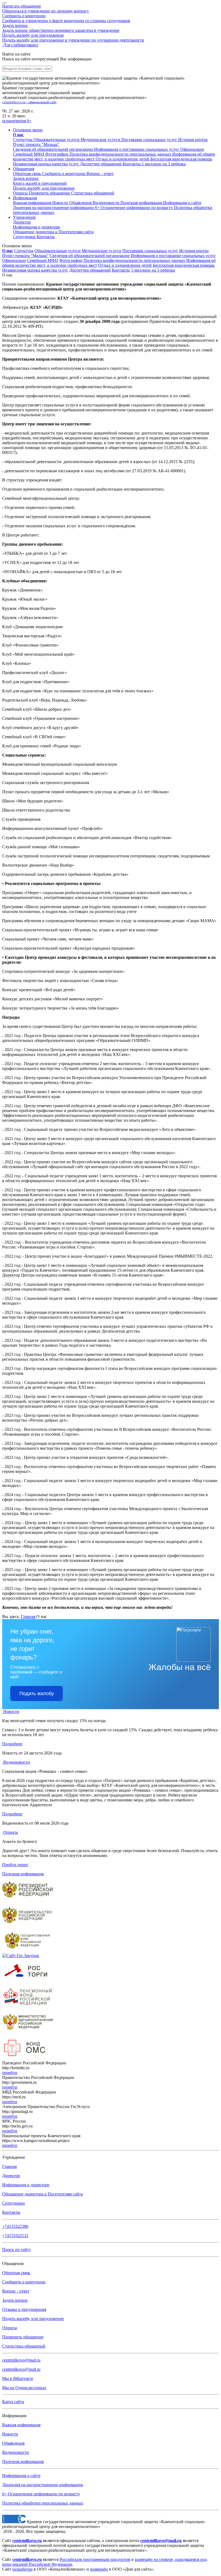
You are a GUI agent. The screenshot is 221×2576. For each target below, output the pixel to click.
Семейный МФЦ (43, 260)
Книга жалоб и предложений (40, 183)
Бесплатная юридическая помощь (184, 265)
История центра (194, 251)
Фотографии (71, 260)
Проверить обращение (50, 193)
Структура (24, 251)
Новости (61, 203)
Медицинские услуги (101, 251)
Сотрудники (25, 237)
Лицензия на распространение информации (43, 2485)
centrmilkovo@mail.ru (21, 2360)
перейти (10, 2073)
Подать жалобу (37, 1694)
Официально (14, 260)
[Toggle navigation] (4, 3)
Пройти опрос (15, 1865)
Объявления (81, 203)
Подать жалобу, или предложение (73, 38)
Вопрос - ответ (100, 174)
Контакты (46, 237)
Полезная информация (142, 203)
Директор (22, 222)
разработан (23, 2569)
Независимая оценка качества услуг (35, 270)
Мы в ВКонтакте (18, 2378)
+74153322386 (15, 2226)
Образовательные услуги (58, 251)
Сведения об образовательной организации (90, 256)
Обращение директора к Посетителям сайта (42, 2194)
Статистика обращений (93, 193)
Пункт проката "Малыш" (25, 256)
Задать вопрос (61, 28)
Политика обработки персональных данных (43, 2503)
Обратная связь (27, 174)
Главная (28, 1617)
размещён (99, 2569)
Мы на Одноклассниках (24, 2388)
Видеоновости (107, 203)
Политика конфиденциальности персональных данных (134, 260)
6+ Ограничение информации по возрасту (41, 2494)
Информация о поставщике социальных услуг (173, 256)
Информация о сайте (182, 203)
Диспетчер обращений (90, 270)
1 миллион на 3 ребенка (153, 270)
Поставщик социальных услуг (150, 251)
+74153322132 (15, 2235)
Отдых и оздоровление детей (125, 265)
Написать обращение (46, 8)
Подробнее (12, 1744)
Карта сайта (13, 2402)
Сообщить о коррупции (66, 18)
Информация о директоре (26, 2185)
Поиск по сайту (17, 2250)
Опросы (21, 193)
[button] (28, 130)
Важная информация (33, 203)
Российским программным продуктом (95, 2559)
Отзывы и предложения (24, 2309)
